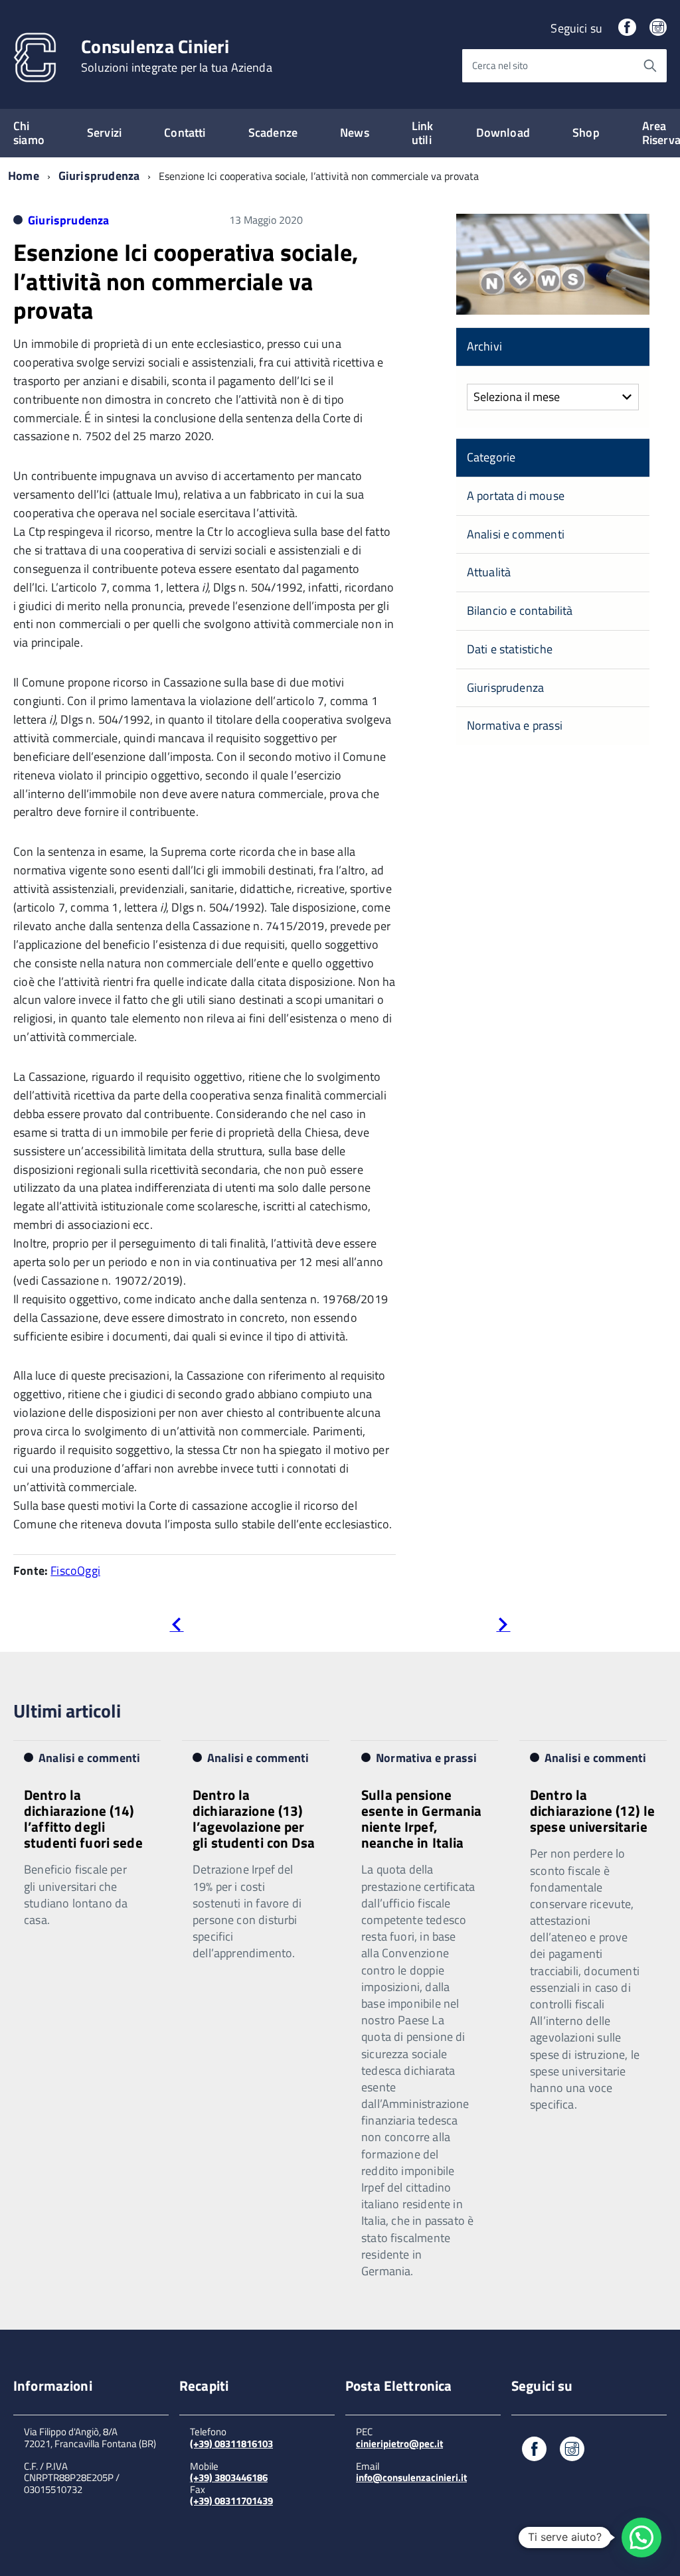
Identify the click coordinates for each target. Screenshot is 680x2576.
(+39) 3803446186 (229, 2477)
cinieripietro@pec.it (399, 2444)
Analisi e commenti (516, 534)
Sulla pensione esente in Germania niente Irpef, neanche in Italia (422, 1818)
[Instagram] (658, 28)
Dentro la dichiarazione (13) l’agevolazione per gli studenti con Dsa (254, 1818)
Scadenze (273, 132)
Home (24, 176)
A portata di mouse (516, 496)
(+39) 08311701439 (231, 2501)
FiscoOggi (75, 1570)
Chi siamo (29, 133)
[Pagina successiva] (503, 1627)
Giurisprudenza (99, 176)
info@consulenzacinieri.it (411, 2477)
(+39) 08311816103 (231, 2444)
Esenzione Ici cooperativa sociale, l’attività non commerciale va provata (186, 281)
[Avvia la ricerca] (650, 66)
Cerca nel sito (500, 65)
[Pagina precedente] (176, 1627)
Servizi (104, 132)
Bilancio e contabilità (520, 610)
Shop (586, 132)
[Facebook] (627, 28)
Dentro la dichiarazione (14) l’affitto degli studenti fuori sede (83, 1818)
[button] (641, 2537)
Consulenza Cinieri (177, 56)
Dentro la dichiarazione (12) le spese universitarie (592, 1811)
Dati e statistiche (510, 649)
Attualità (489, 572)
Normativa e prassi (515, 725)
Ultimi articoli (67, 1711)
